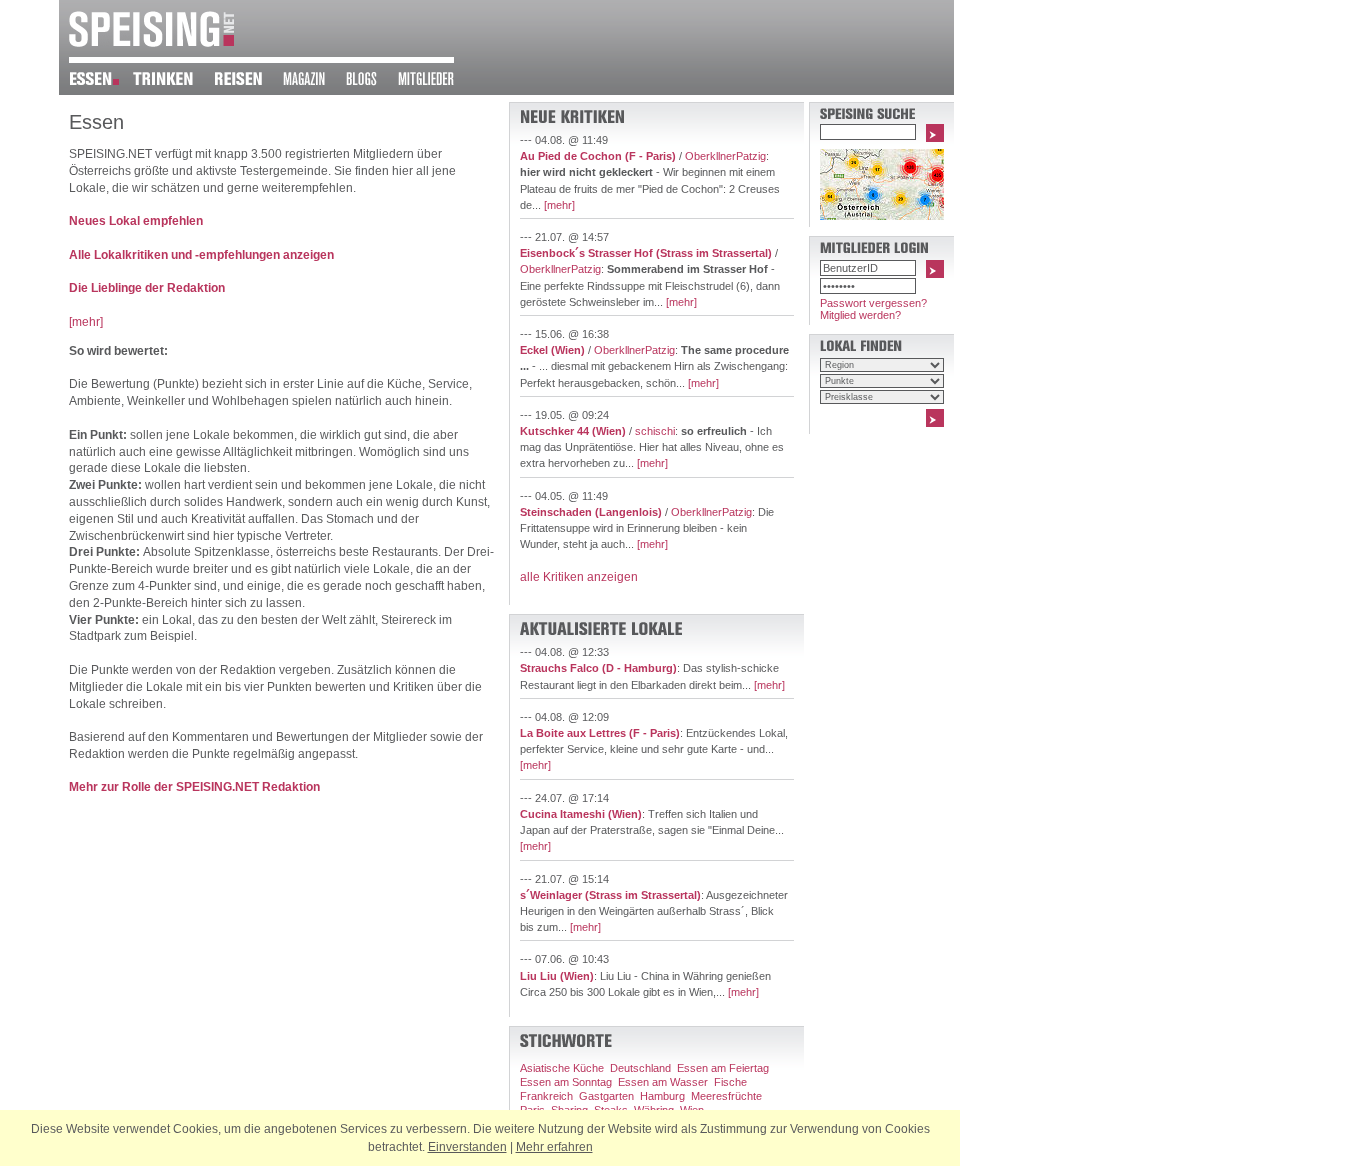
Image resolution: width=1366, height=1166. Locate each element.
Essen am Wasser (663, 1082)
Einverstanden (467, 1147)
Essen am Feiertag (723, 1068)
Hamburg (662, 1096)
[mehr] (86, 322)
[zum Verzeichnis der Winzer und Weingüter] (173, 82)
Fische (730, 1082)
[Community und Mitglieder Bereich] (436, 82)
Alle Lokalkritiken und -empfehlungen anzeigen (201, 255)
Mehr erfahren (554, 1147)
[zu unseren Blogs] (372, 82)
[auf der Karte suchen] (882, 216)
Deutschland (640, 1068)
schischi (655, 431)
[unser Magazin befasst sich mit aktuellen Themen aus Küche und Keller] (314, 82)
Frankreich (546, 1096)
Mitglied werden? (860, 315)
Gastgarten (606, 1096)
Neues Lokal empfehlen (136, 221)
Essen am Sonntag (566, 1082)
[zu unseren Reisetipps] (248, 82)
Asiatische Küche (562, 1068)
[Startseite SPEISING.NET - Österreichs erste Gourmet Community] (151, 43)
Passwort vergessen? (873, 303)
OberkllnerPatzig (725, 156)
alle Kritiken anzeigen (579, 577)
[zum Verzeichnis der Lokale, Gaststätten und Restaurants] (101, 82)
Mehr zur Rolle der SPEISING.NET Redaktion (194, 787)
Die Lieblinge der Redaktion (147, 288)
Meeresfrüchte (726, 1096)
